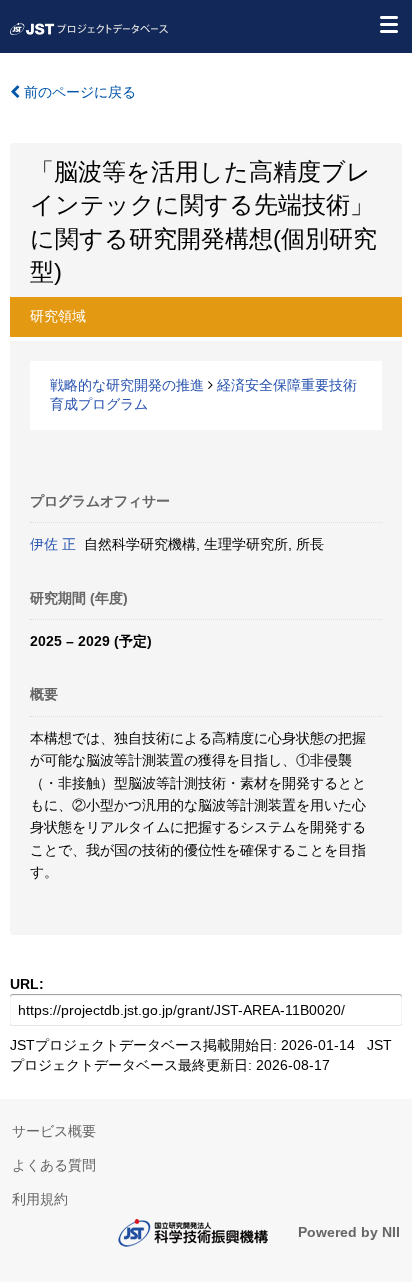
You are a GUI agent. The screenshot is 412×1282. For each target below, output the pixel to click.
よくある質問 (54, 1165)
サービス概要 (54, 1131)
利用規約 (40, 1199)
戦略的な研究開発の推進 (127, 385)
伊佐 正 (53, 544)
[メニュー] (388, 24)
